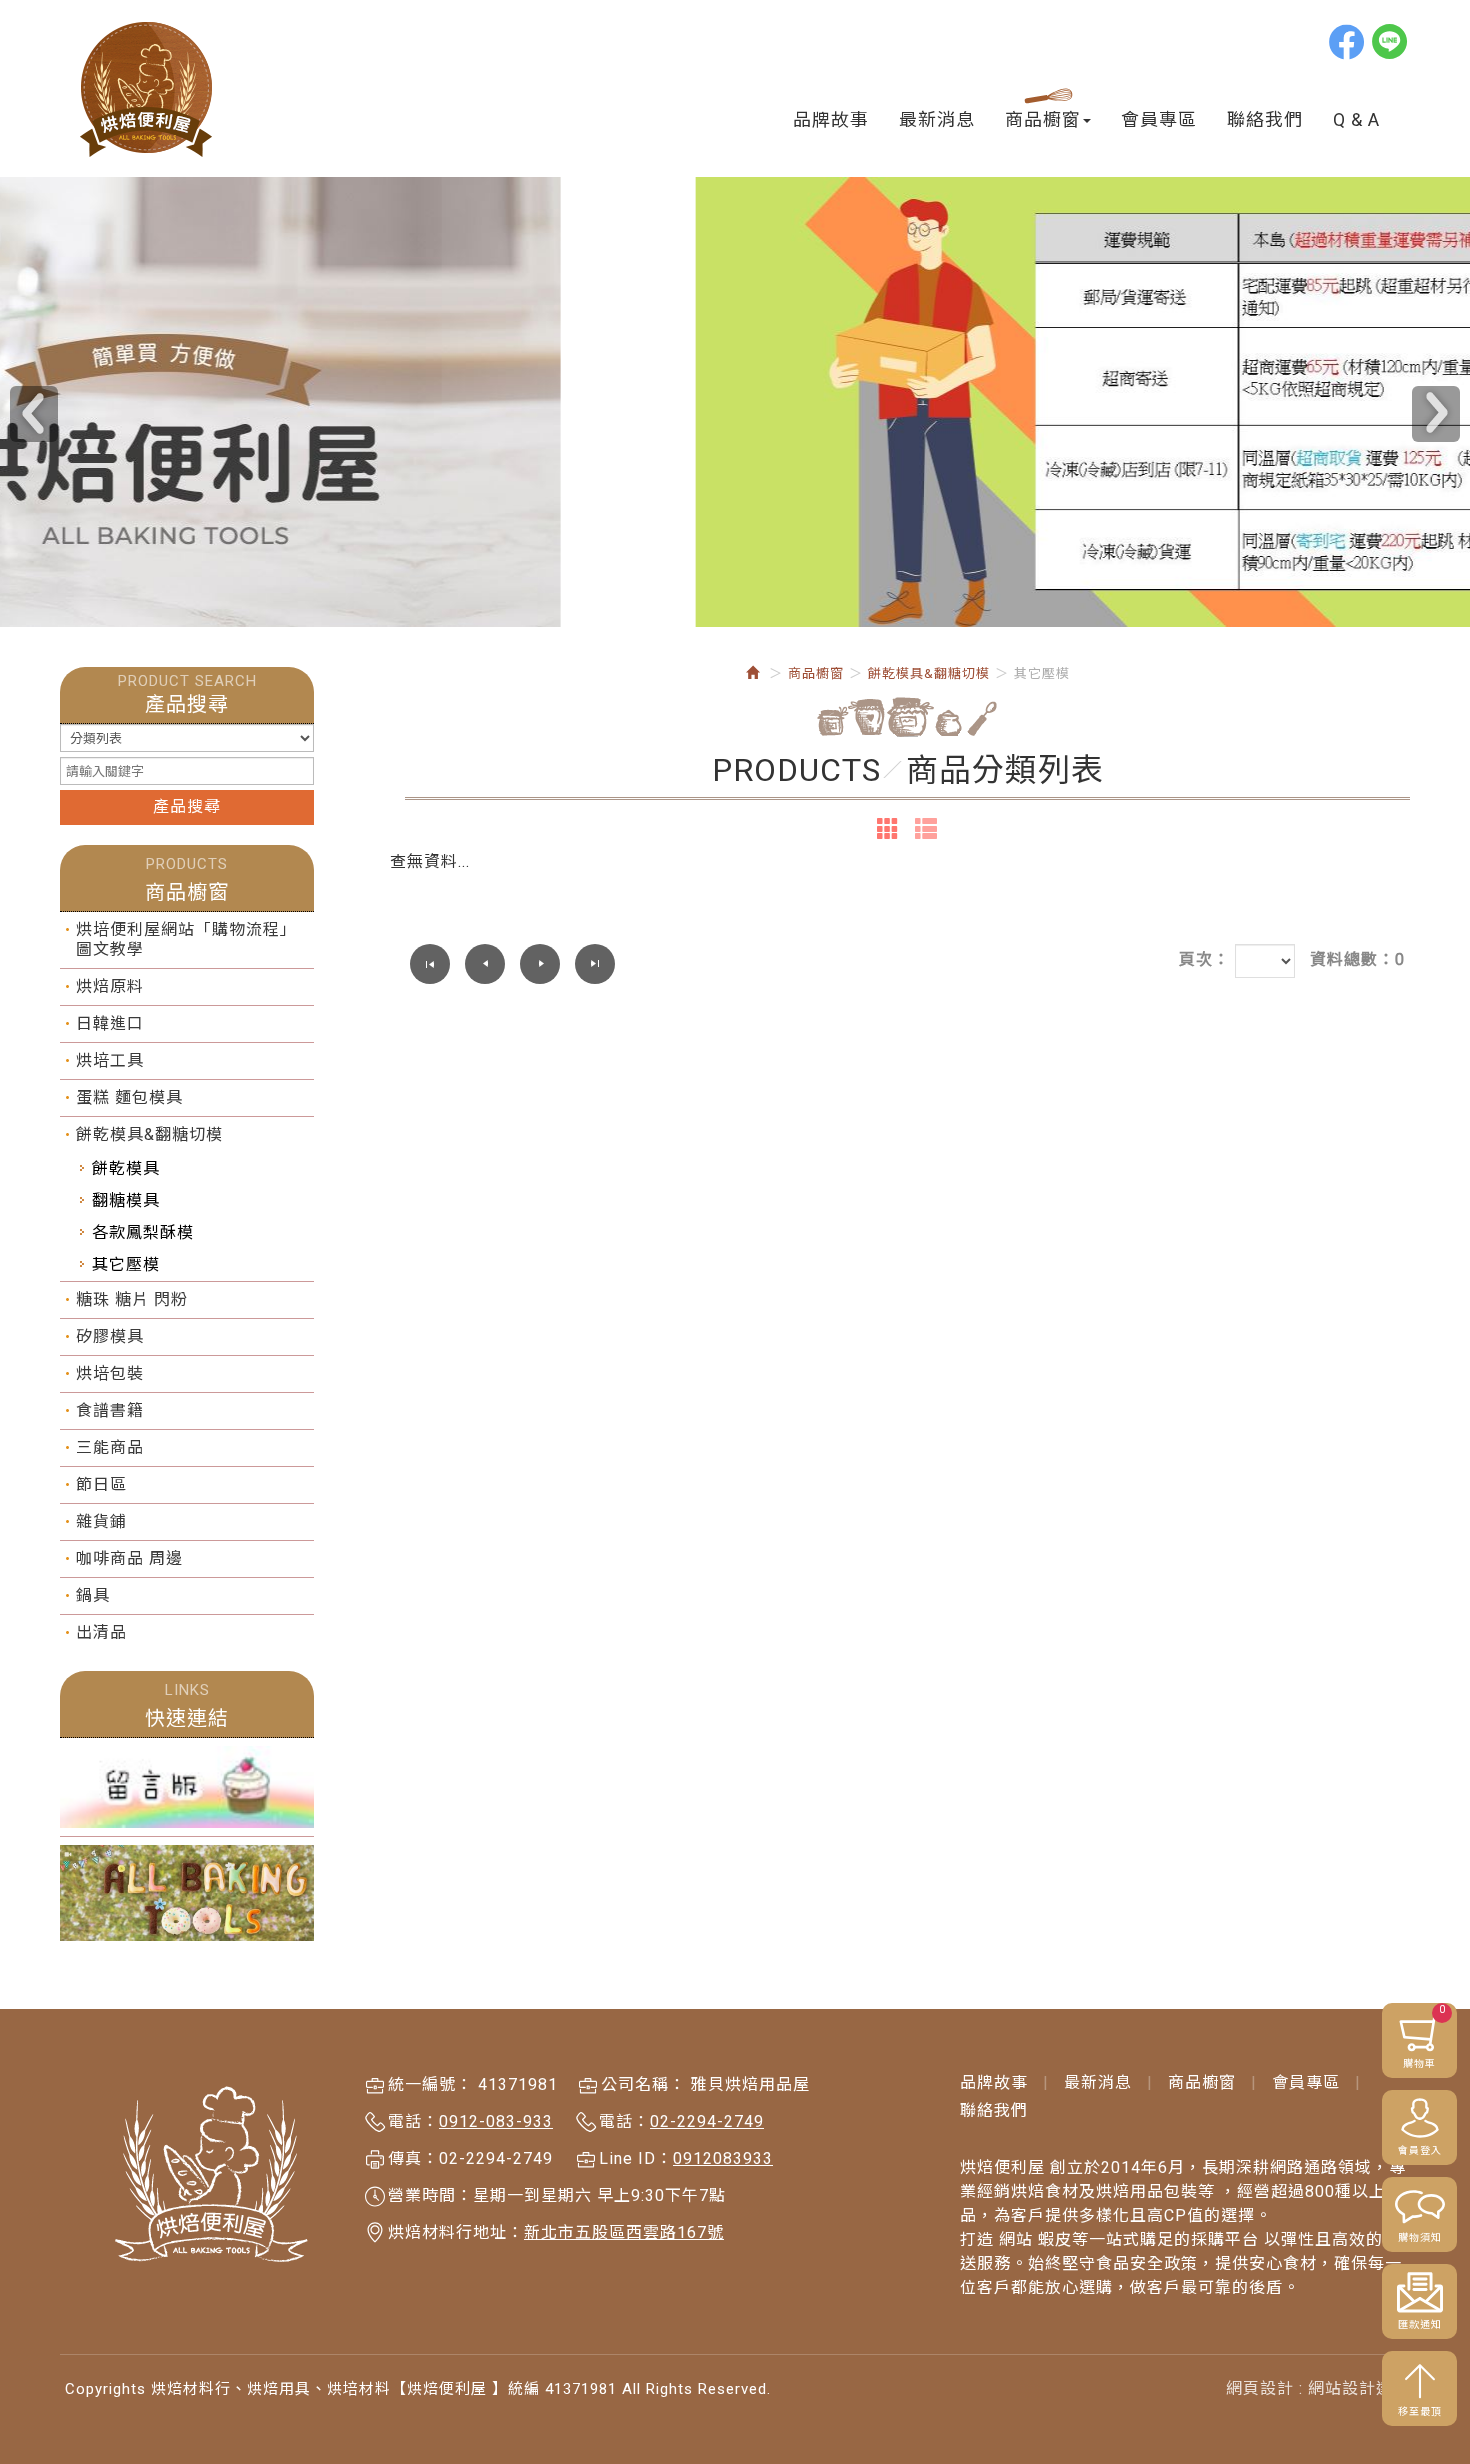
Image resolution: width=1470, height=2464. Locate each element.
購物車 (1424, 2036)
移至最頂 (1420, 2411)
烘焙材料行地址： (456, 2232)
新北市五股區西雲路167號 (624, 2232)
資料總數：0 (1357, 959)
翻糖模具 (126, 1200)
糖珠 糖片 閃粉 (132, 1299)
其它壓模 (126, 1264)
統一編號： (430, 2084)
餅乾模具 (126, 1168)
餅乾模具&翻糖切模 (149, 1134)
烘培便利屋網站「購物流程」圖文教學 (186, 939)
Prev (34, 414)
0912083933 (723, 2158)
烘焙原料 (110, 986)
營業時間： (430, 2195)
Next (1436, 414)
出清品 (101, 1632)
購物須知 (1420, 2237)
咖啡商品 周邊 (129, 1558)
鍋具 (93, 1595)
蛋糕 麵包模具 (129, 1097)
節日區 (101, 1484)
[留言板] (187, 1787)
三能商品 (110, 1447)
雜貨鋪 (101, 1521)
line (1391, 41)
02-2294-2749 (707, 2121)
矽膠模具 (110, 1336)
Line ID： (636, 2158)
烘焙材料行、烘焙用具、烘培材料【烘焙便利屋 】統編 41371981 (147, 89)
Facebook (1348, 41)
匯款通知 (1420, 2324)
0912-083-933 (496, 2121)
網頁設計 (1260, 2388)
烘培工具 (110, 1060)
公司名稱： (643, 2084)
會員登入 (1420, 2150)
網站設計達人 (1359, 2388)
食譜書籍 (110, 1410)
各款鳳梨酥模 (143, 1232)
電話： (413, 2121)
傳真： (413, 2158)
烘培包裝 (110, 1373)
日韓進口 (110, 1023)
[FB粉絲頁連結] (187, 1893)
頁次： (1204, 959)
